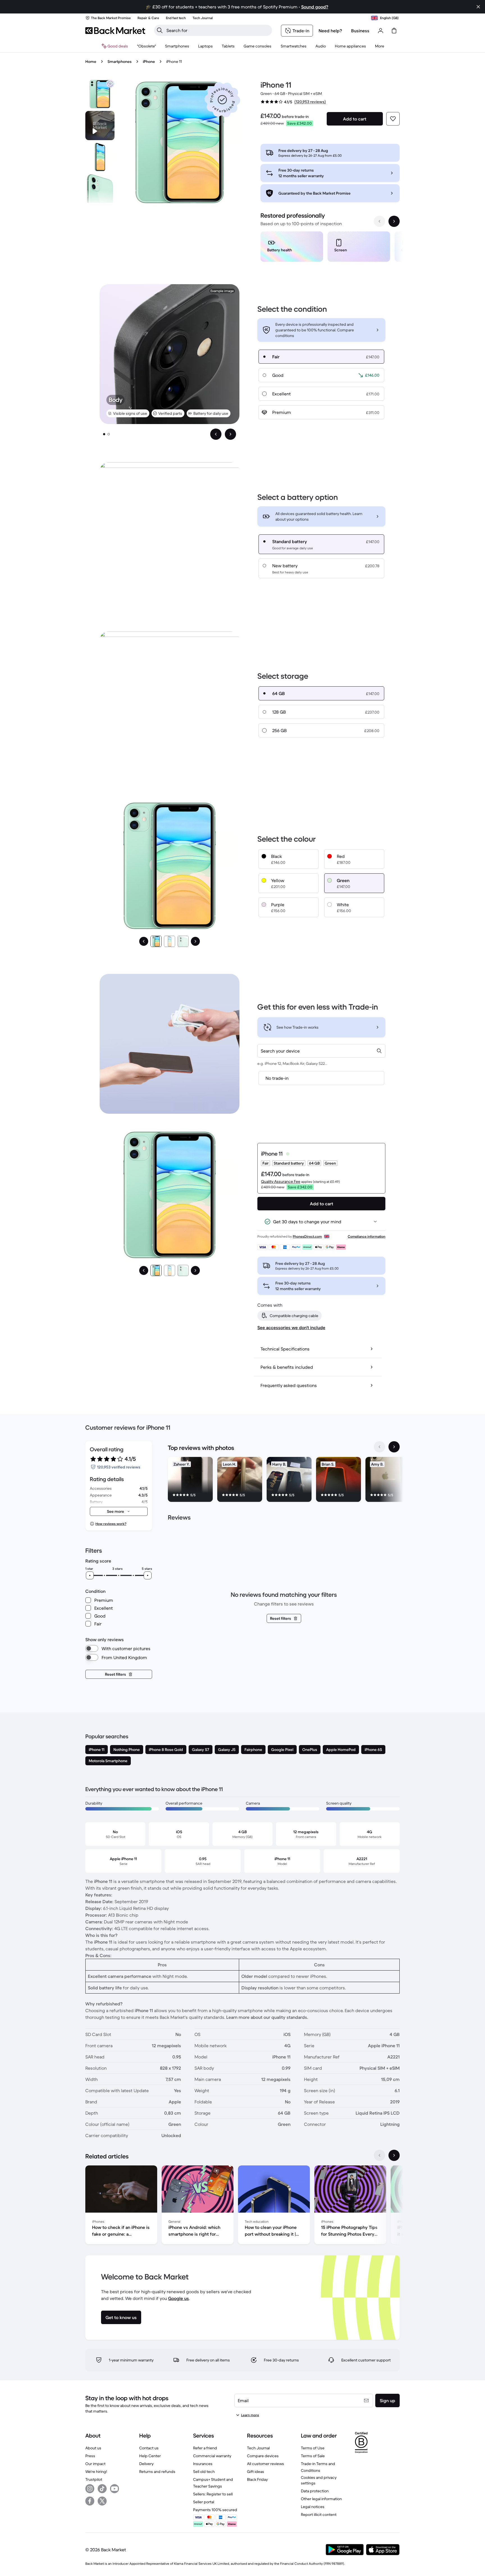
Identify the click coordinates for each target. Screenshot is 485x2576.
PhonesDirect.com (307, 1236)
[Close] (478, 7)
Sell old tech (204, 2472)
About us (93, 2448)
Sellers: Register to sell (213, 2494)
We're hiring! (96, 2472)
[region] (330, 248)
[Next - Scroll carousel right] (394, 221)
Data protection (315, 2491)
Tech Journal (258, 2448)
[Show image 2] (109, 434)
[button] (222, 100)
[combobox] (321, 1051)
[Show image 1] (104, 434)
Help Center (150, 2456)
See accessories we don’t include (291, 1327)
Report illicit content (319, 2514)
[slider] (90, 1575)
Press (90, 2456)
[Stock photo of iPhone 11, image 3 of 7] (100, 188)
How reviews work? (111, 1524)
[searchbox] (218, 30)
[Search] (160, 30)
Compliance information (367, 1236)
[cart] (394, 31)
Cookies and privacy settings (319, 2480)
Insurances (203, 2464)
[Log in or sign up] (381, 31)
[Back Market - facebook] (90, 2501)
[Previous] (144, 941)
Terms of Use (313, 2448)
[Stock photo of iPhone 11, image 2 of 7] (100, 157)
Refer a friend (205, 2448)
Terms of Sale (313, 2456)
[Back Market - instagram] (90, 2489)
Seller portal (204, 2502)
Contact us (149, 2448)
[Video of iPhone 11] (100, 126)
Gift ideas (256, 2472)
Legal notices (313, 2507)
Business (360, 31)
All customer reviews (266, 2464)
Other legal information (321, 2499)
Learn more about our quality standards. (267, 2017)
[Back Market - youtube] (115, 2489)
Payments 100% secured (215, 2510)
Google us (179, 2298)
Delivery (146, 2464)
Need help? (330, 31)
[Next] (195, 941)
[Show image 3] (183, 941)
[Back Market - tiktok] (102, 2489)
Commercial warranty (212, 2456)
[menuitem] (177, 46)
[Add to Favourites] (393, 119)
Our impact (95, 2464)
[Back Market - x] (102, 2501)
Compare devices (263, 2456)
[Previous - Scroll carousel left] (379, 221)
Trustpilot (94, 2479)
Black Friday (257, 2479)
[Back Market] (115, 31)
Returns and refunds (157, 2472)
